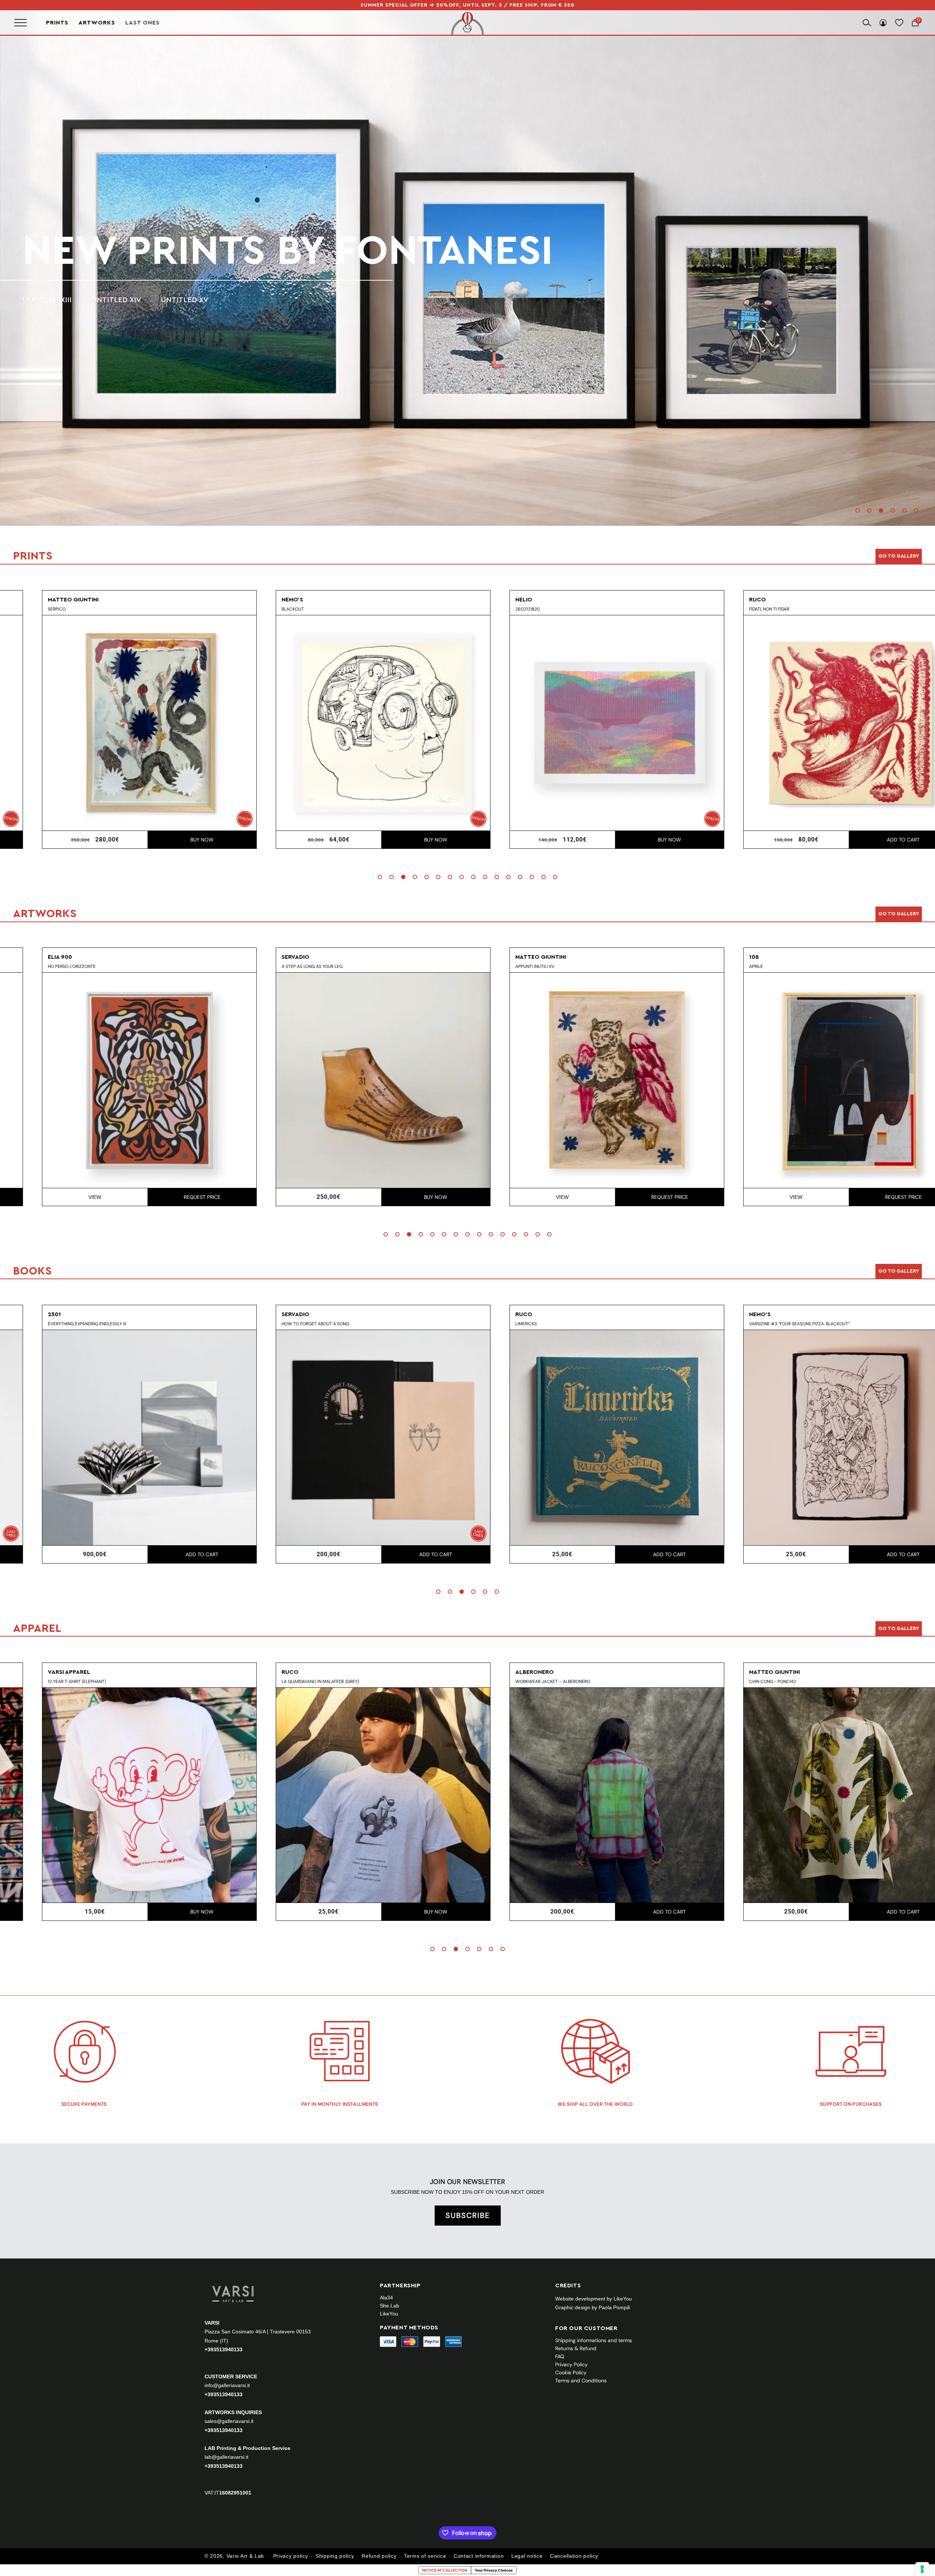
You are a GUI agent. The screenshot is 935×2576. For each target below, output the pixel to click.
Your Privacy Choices (494, 2570)
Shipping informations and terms (594, 2340)
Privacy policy (291, 2556)
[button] (858, 510)
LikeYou (389, 2314)
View (296, 1197)
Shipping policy (335, 2556)
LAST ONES (142, 22)
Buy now (169, 840)
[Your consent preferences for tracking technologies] (922, 2569)
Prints (57, 23)
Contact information (479, 2556)
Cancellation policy (574, 2556)
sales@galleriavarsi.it (229, 2421)
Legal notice (527, 2556)
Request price (403, 1197)
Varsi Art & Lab (245, 2556)
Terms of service (425, 2556)
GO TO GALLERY (899, 1629)
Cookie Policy (571, 2372)
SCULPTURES (162, 300)
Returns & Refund (576, 2348)
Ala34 (386, 2298)
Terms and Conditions (581, 2381)
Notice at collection (445, 2570)
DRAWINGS (99, 300)
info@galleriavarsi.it (227, 2385)
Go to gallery (899, 556)
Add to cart (637, 840)
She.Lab (390, 2306)
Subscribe (468, 2215)
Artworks (97, 23)
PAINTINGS (41, 300)
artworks (135, 251)
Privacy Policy (571, 2364)
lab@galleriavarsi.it (226, 2457)
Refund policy (379, 2556)
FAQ (560, 2356)
